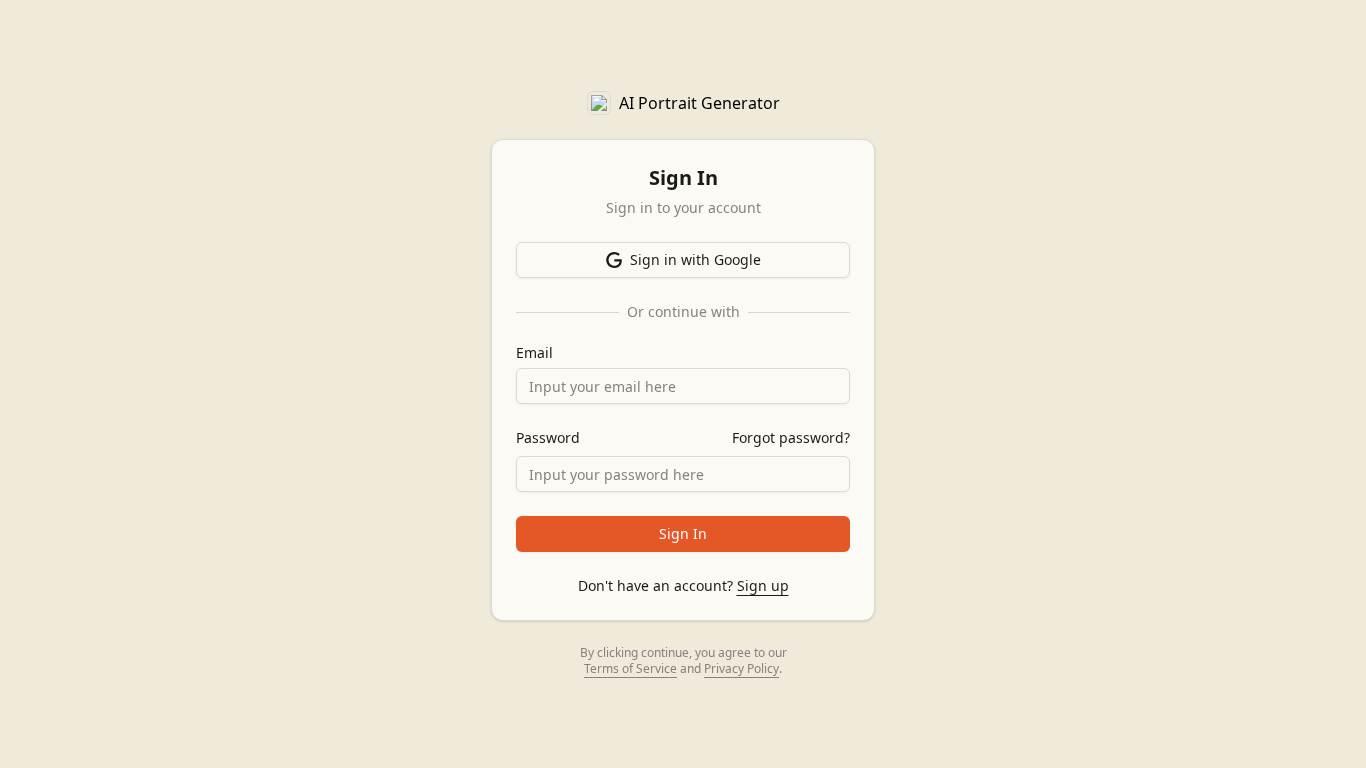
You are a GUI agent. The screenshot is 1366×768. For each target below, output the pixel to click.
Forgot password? (791, 437)
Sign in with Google (695, 259)
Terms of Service (630, 668)
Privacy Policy (741, 668)
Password (548, 438)
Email (534, 353)
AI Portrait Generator (699, 103)
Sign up (763, 585)
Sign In (683, 533)
